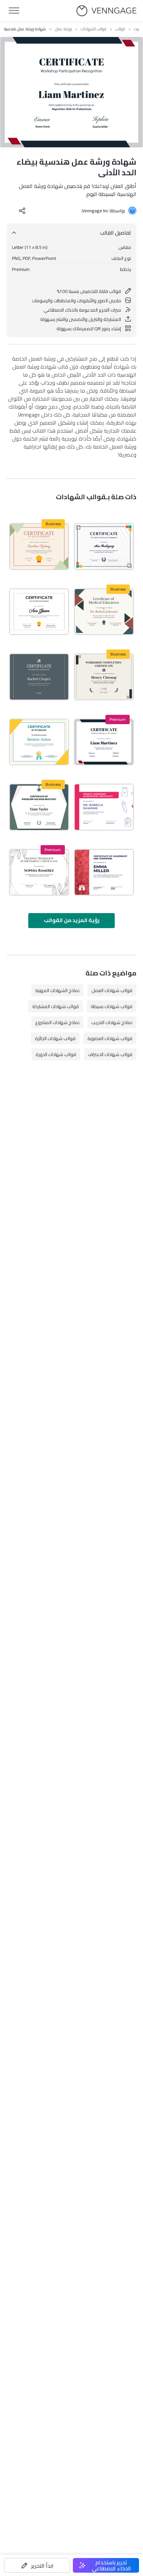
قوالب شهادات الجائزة (55, 1038)
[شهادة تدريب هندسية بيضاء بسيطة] (104, 546)
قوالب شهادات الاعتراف (110, 1054)
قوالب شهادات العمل (112, 990)
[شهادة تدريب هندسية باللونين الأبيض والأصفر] (39, 742)
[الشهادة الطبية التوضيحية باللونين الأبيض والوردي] (104, 807)
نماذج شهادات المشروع (57, 1022)
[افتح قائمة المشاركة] (22, 211)
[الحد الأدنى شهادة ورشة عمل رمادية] (39, 677)
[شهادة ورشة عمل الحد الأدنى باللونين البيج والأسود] (104, 677)
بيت (137, 29)
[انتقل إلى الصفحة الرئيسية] (106, 11)
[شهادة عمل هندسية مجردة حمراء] (104, 872)
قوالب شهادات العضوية (110, 1038)
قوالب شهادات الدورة (56, 1054)
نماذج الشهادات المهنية (57, 990)
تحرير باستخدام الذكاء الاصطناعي (111, 2565)
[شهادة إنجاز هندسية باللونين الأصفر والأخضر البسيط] (39, 546)
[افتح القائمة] (14, 11)
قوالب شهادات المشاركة (56, 1006)
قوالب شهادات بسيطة (112, 1006)
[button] (37, 2565)
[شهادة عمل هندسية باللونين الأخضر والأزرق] (39, 807)
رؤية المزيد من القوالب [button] (72, 920)
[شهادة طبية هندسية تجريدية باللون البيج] (104, 612)
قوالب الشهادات (94, 29)
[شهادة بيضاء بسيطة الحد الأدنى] (39, 612)
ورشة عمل (63, 29)
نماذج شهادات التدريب (112, 1022)
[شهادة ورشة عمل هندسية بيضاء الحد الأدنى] (104, 742)
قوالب (120, 29)
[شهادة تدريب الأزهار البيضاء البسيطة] (39, 872)
